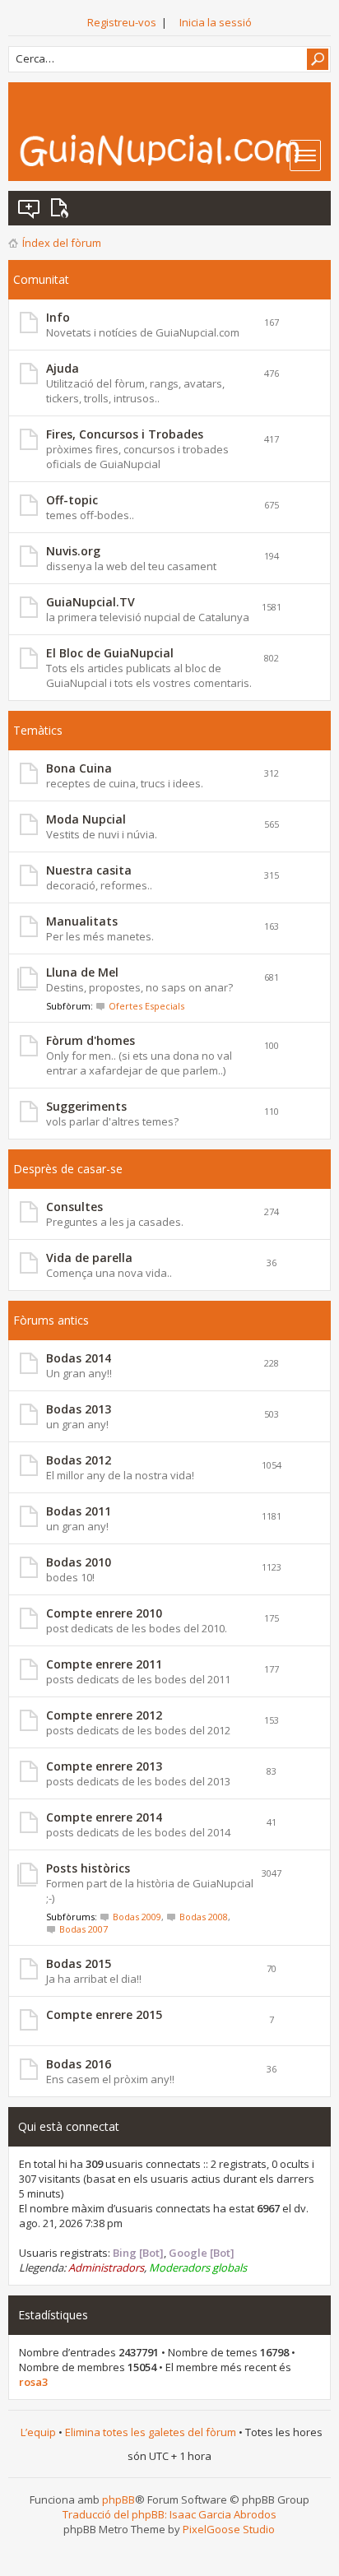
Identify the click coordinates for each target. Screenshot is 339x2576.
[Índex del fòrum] (174, 150)
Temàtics (38, 730)
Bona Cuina (79, 768)
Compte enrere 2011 (104, 1664)
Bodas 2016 (79, 2064)
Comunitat (41, 279)
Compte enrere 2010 (104, 1613)
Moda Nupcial (86, 819)
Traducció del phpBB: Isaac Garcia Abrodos (169, 2514)
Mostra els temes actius (63, 208)
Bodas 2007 (84, 1929)
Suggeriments (86, 1106)
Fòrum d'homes (91, 1040)
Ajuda (63, 368)
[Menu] (305, 155)
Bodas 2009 (137, 1917)
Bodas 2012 (79, 1460)
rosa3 (33, 2382)
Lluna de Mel (82, 972)
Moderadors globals (198, 2267)
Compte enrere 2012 (104, 1715)
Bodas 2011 (79, 1511)
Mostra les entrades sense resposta (30, 208)
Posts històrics (88, 1868)
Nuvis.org (73, 551)
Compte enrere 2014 (104, 1817)
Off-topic (72, 500)
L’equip (38, 2432)
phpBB (118, 2499)
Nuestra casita (89, 870)
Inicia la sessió (216, 22)
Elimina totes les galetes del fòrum (151, 2432)
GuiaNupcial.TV (91, 602)
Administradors (106, 2267)
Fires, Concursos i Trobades (125, 434)
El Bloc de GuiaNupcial (110, 653)
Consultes (74, 1207)
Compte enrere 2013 (104, 1766)
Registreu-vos (122, 22)
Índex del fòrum (62, 243)
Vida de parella (89, 1258)
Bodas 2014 (79, 1358)
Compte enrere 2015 (104, 2014)
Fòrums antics (51, 1320)
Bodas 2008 (204, 1917)
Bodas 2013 (79, 1409)
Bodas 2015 (79, 1963)
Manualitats (82, 921)
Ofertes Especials (146, 1006)
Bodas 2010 (79, 1562)
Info (58, 317)
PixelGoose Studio (229, 2529)
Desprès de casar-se (68, 1169)
